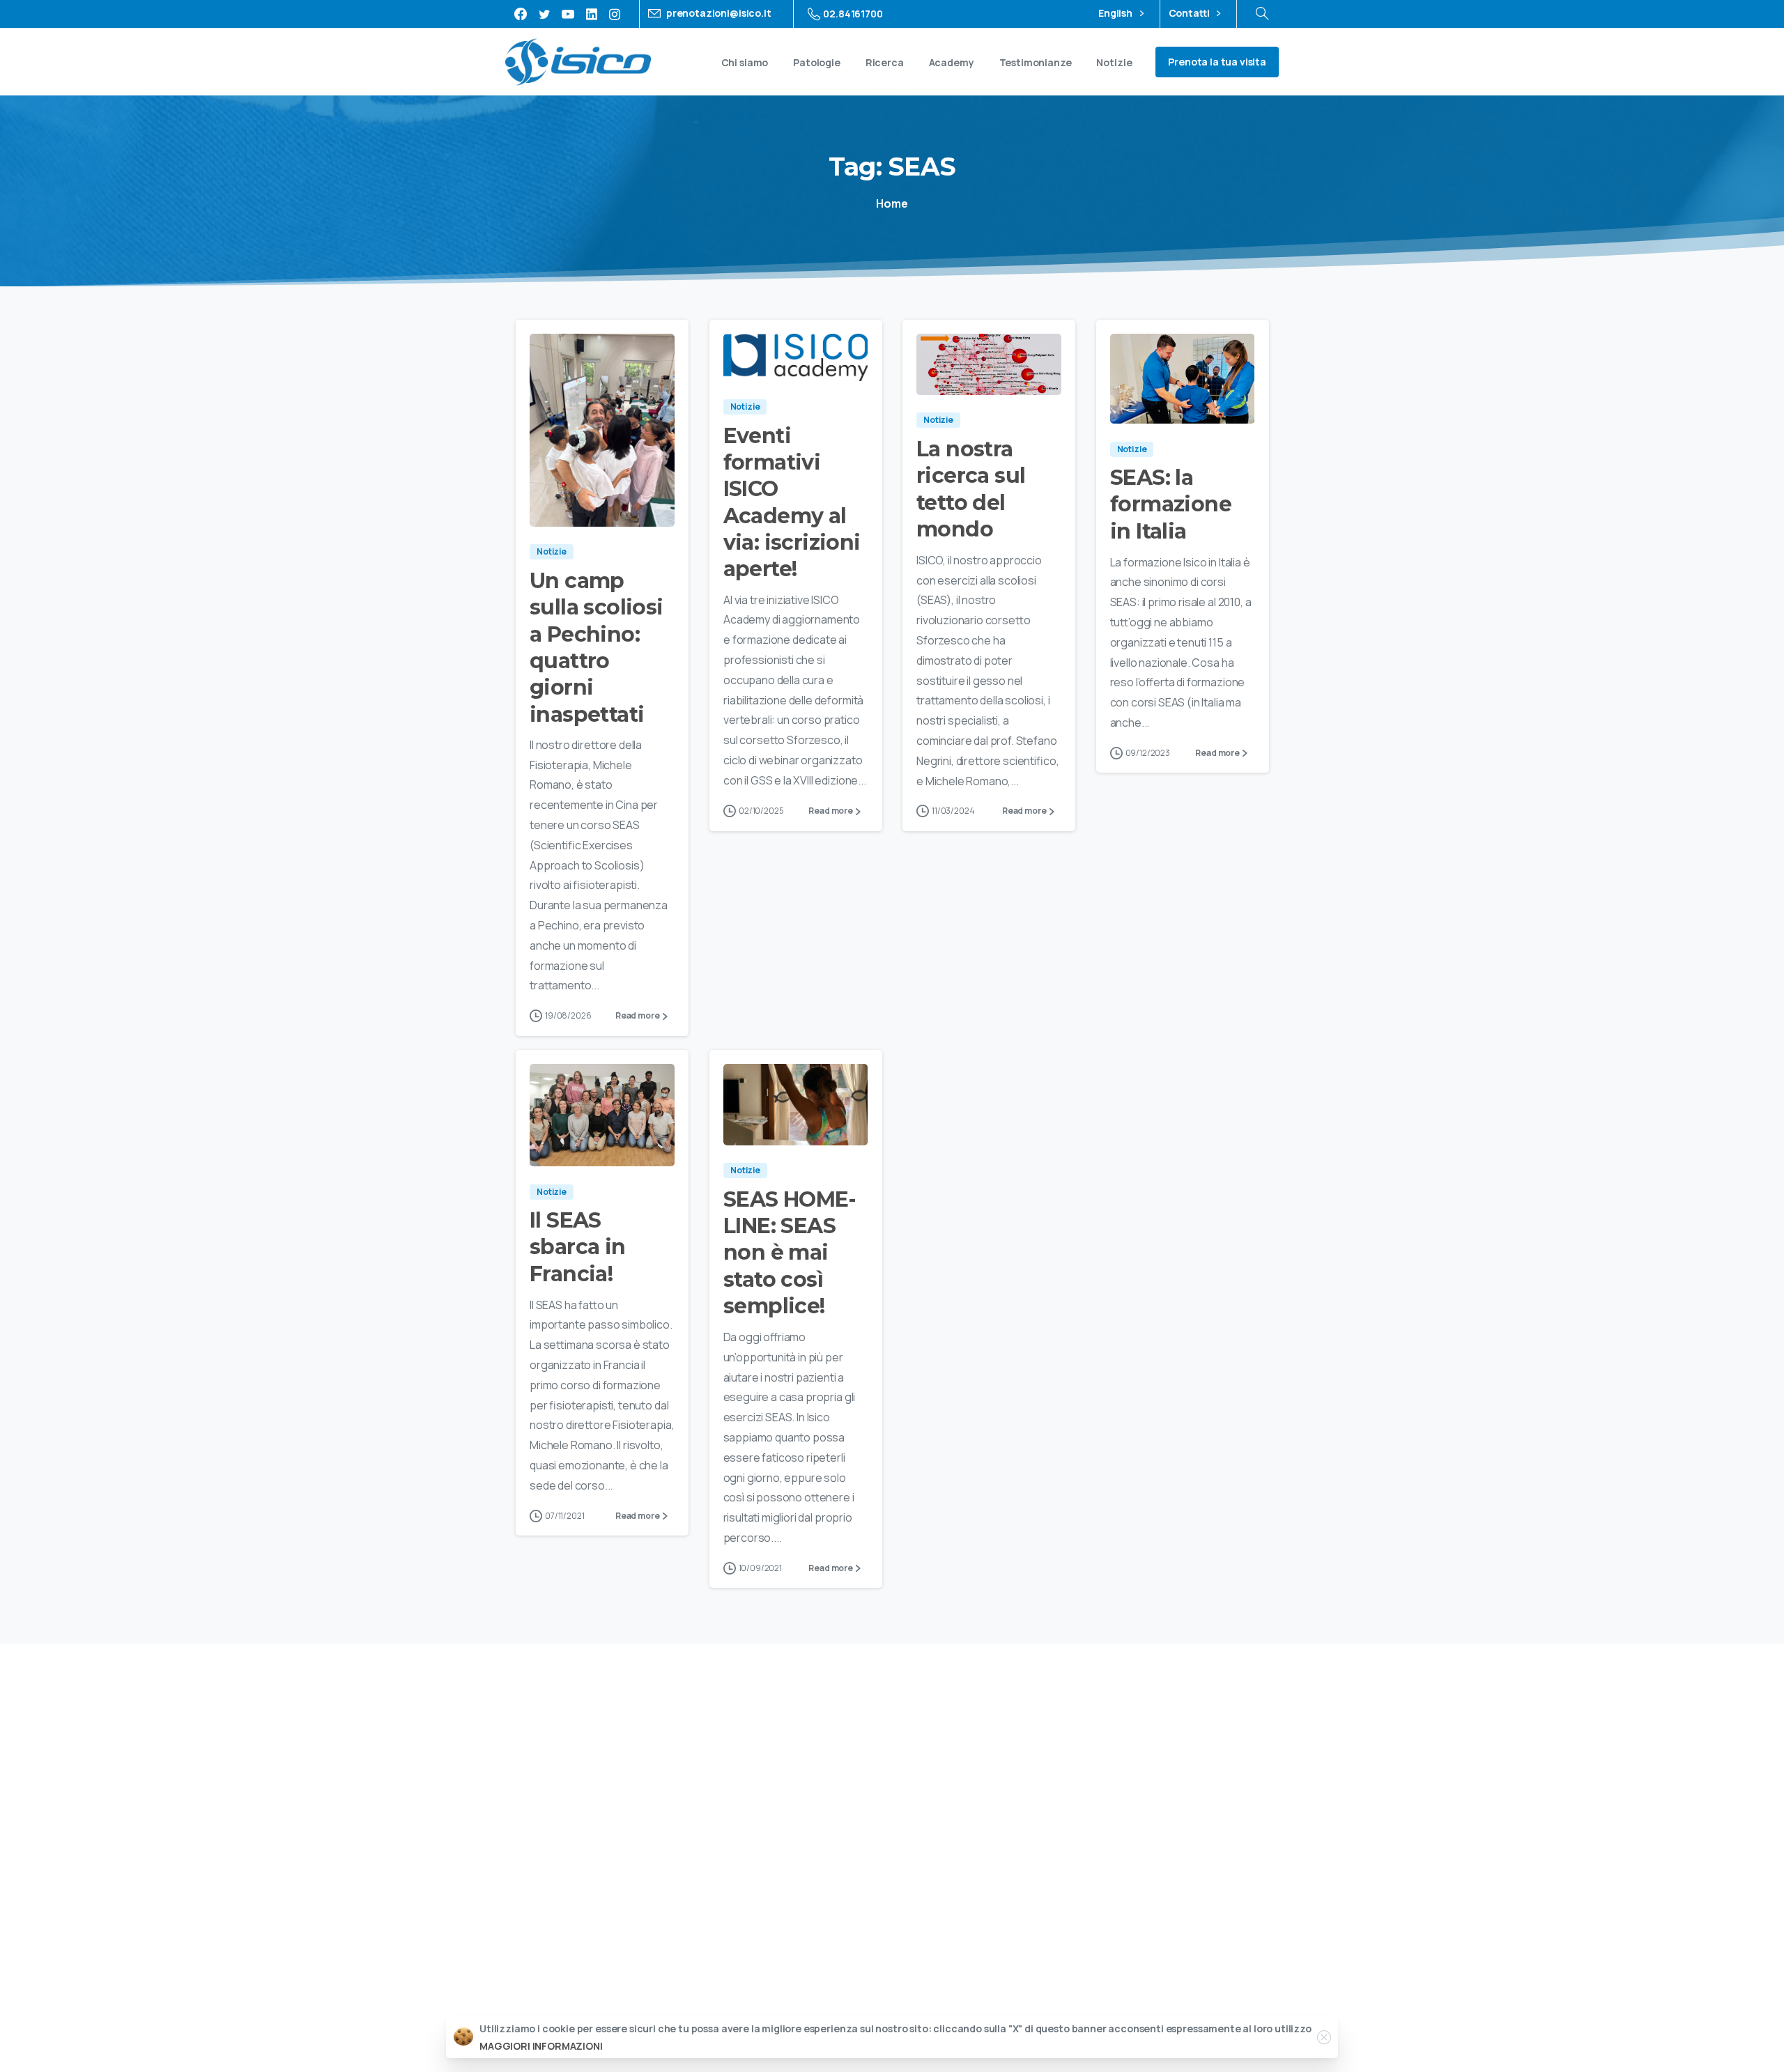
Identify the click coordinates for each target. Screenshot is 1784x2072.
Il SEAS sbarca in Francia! (578, 1247)
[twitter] (544, 14)
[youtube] (568, 14)
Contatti (1190, 14)
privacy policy (1206, 1784)
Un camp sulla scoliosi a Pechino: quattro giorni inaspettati (597, 648)
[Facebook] (521, 14)
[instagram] (615, 14)
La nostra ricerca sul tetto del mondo (971, 489)
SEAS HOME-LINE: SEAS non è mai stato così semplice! (790, 1253)
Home (892, 203)
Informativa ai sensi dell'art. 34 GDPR (966, 2006)
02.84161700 (853, 14)
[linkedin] (592, 14)
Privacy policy (762, 2006)
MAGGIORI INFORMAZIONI (541, 2046)
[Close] (1324, 2037)
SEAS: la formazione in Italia (1171, 504)
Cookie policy (836, 2006)
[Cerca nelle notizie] (1262, 14)
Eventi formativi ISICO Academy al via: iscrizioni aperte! (792, 503)
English (1116, 14)
